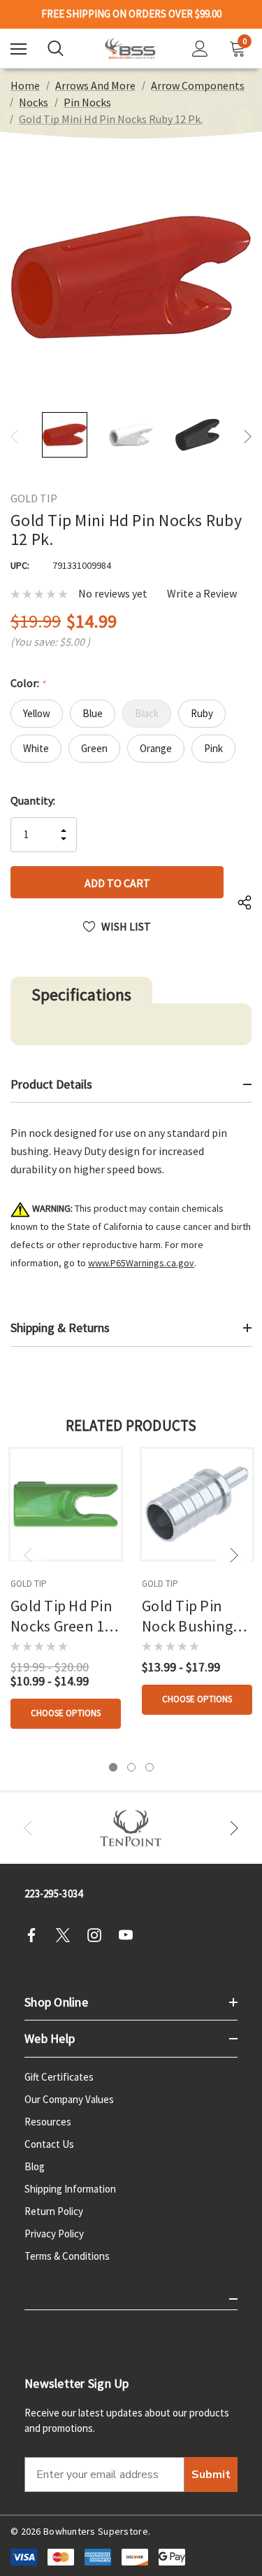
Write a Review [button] (202, 594)
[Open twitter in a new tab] (67, 1935)
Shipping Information (70, 2189)
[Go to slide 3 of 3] (150, 1767)
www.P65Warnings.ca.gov (141, 1263)
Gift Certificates (59, 2077)
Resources (48, 2122)
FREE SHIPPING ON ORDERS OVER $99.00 (131, 14)
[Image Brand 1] (131, 1828)
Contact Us (49, 2144)
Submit (211, 2475)
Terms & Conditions (67, 2256)
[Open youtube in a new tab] (130, 1935)
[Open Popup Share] (245, 903)
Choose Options (66, 1713)
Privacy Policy (54, 2234)
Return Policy (54, 2211)
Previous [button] (14, 436)
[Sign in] (200, 49)
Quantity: (33, 800)
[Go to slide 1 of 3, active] (113, 1767)
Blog (35, 2166)
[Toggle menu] (19, 49)
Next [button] (248, 436)
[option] (131, 1828)
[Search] (56, 48)
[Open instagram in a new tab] (99, 1935)
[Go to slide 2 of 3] (131, 1767)
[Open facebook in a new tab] (36, 1935)
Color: (28, 683)
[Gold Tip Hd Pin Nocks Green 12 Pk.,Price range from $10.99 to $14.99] (66, 1504)
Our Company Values (69, 2099)
